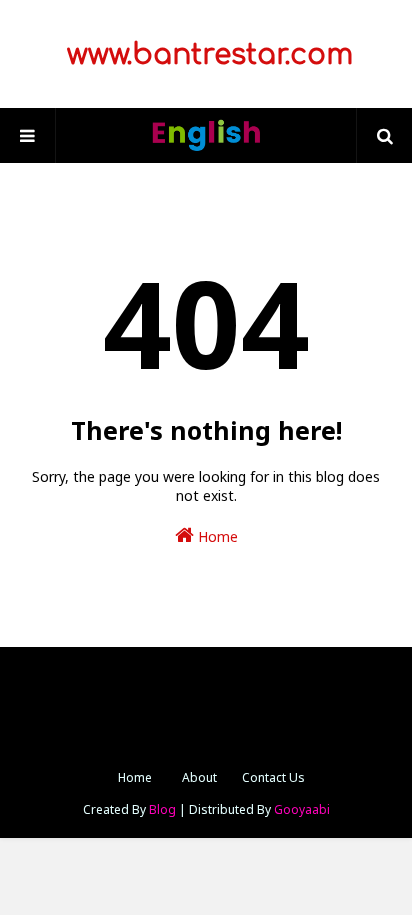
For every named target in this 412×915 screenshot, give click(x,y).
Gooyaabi (302, 809)
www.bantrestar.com (206, 55)
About (199, 777)
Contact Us (273, 777)
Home (216, 536)
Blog (162, 809)
